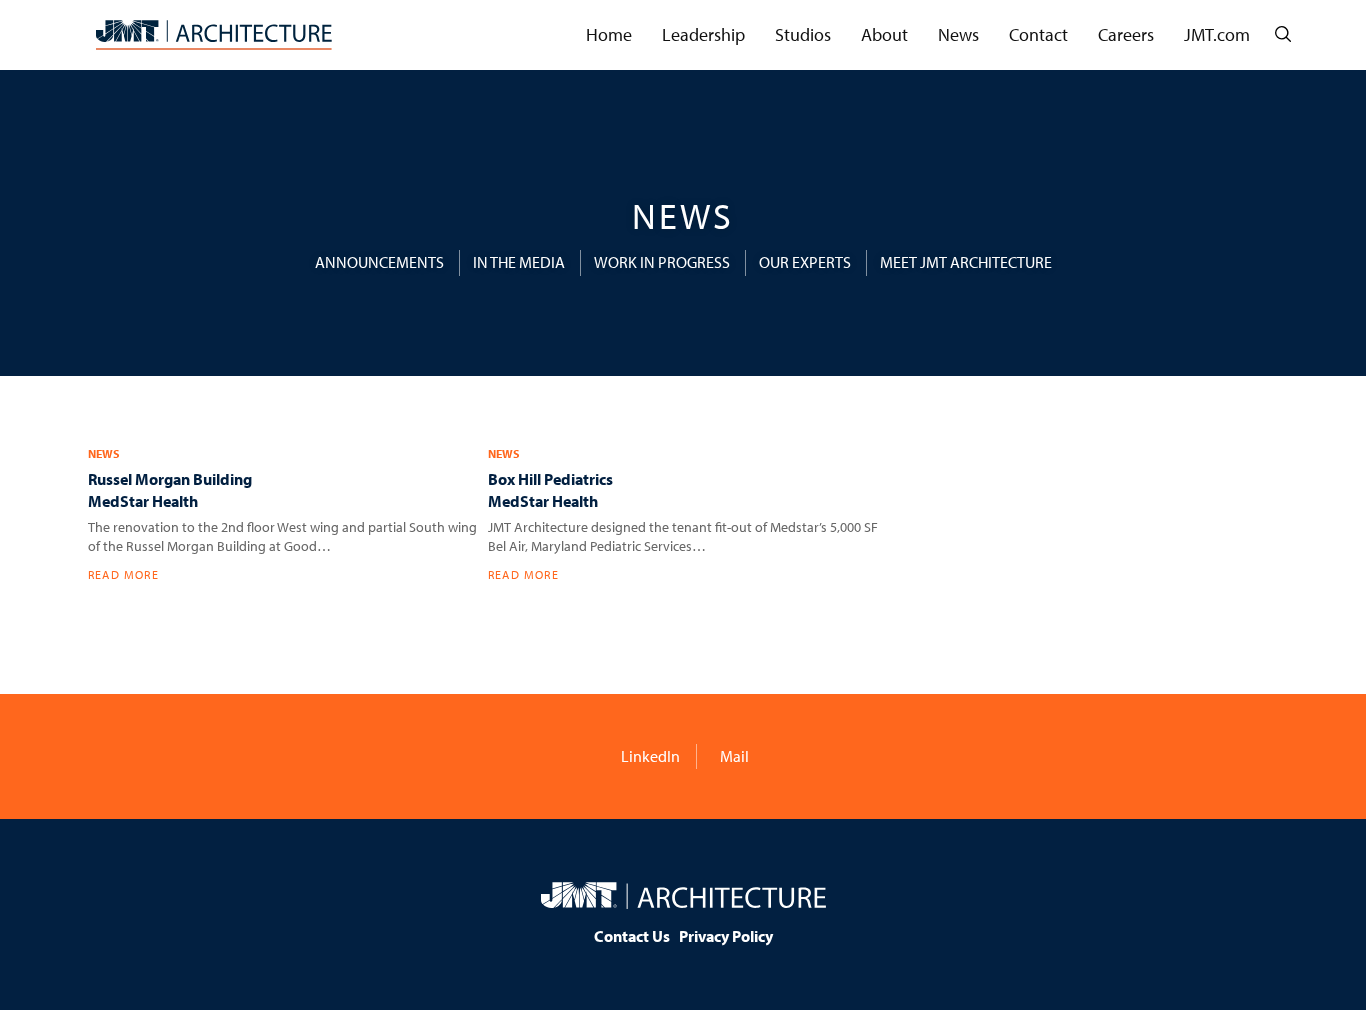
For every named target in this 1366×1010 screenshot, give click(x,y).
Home (609, 34)
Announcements (379, 262)
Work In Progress (662, 262)
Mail (733, 756)
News (958, 34)
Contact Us (632, 936)
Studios (803, 34)
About (884, 34)
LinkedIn (649, 756)
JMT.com (1217, 34)
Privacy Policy (726, 936)
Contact (1038, 34)
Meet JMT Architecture (966, 262)
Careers (1126, 34)
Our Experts (805, 262)
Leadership (703, 34)
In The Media (519, 262)
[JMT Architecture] (214, 35)
